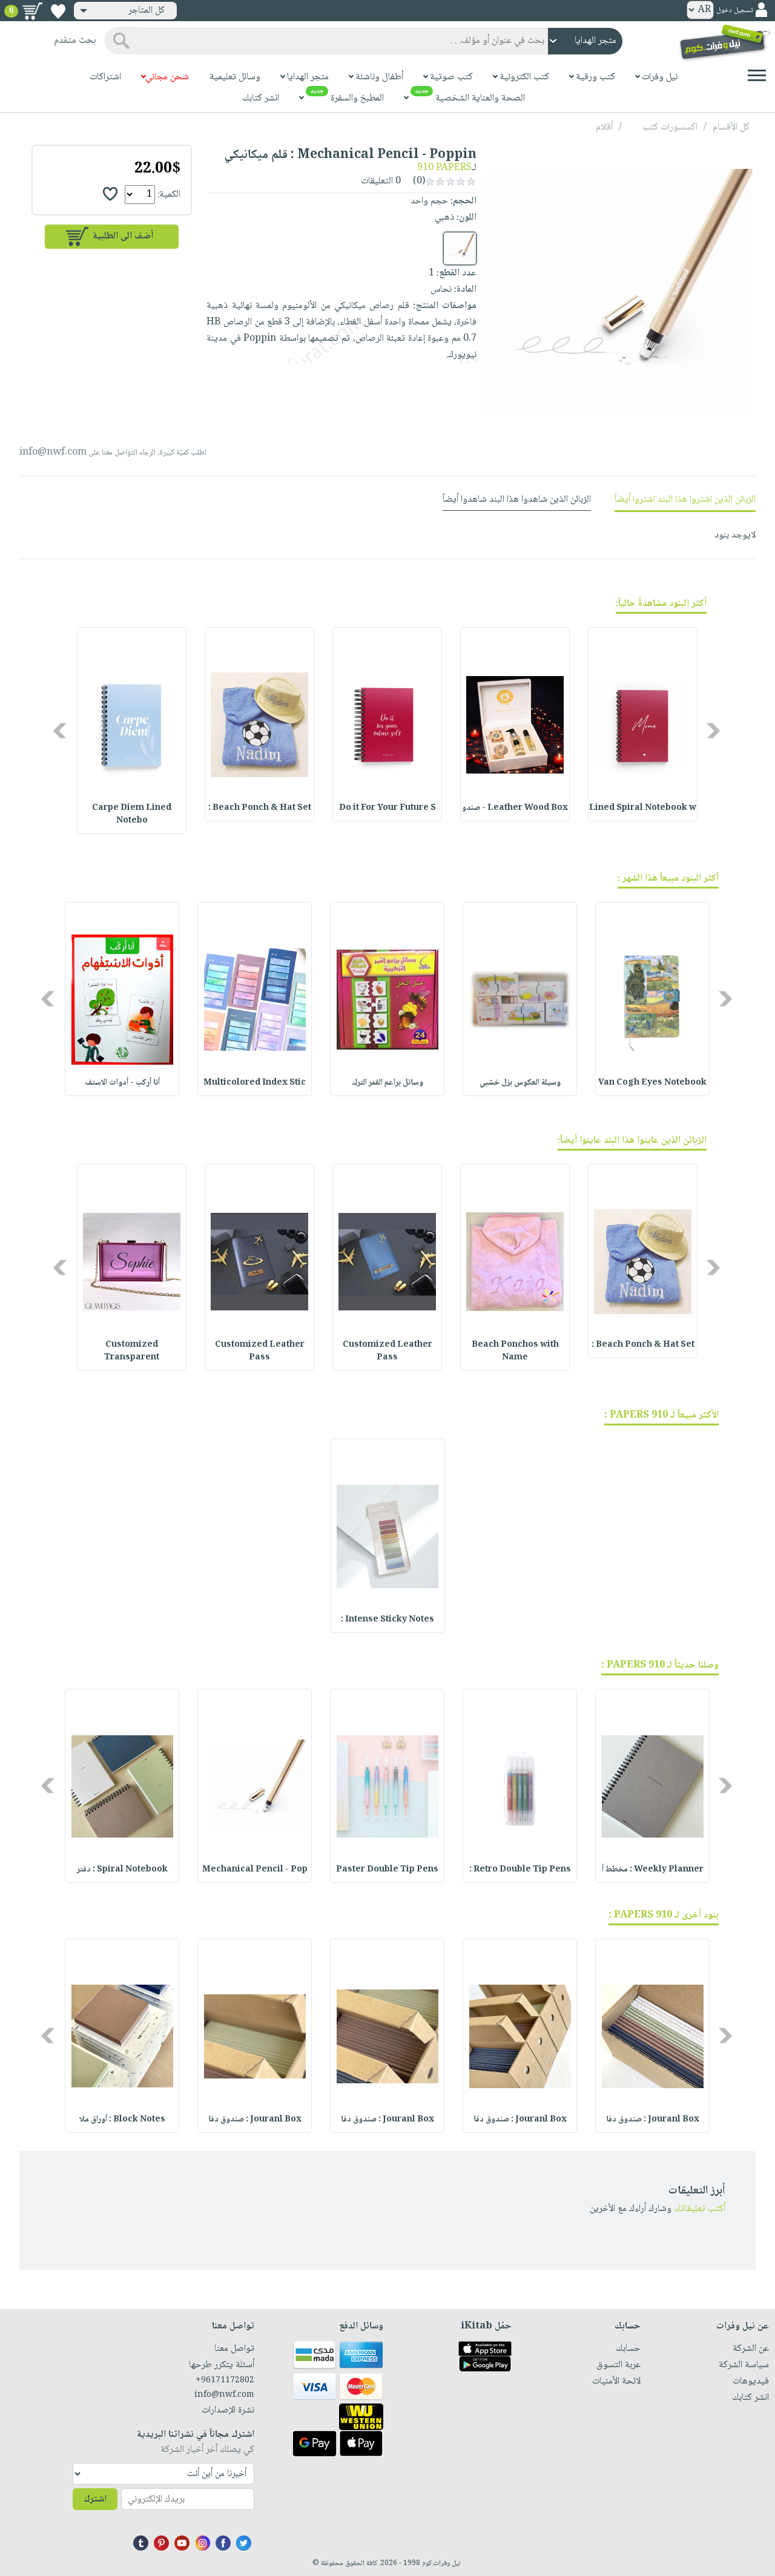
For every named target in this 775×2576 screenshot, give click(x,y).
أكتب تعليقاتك (700, 2209)
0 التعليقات (382, 181)
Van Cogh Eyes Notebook (652, 1083)
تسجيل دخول (734, 11)
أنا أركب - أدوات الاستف (122, 1083)
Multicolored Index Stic (255, 1083)
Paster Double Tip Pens (387, 1870)
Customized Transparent (132, 1351)
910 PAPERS (444, 168)
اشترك (95, 2499)
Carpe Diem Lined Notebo (132, 814)
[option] (643, 724)
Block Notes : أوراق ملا (122, 2120)
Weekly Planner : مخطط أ (653, 1870)
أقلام (604, 127)
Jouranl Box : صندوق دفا (653, 2120)
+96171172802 (225, 2380)
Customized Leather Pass (387, 1351)
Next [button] (61, 730)
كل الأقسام (731, 127)
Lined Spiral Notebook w (643, 808)
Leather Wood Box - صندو (515, 808)
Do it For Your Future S (387, 808)
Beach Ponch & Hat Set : (260, 808)
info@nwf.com (53, 452)
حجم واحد (429, 201)
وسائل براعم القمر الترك (387, 1083)
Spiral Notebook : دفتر (122, 1870)
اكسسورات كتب (670, 127)
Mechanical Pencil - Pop (255, 1870)
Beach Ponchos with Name (515, 1351)
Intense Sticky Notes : (387, 1620)
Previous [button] (714, 730)
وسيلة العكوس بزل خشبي (520, 1083)
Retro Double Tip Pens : (520, 1870)
